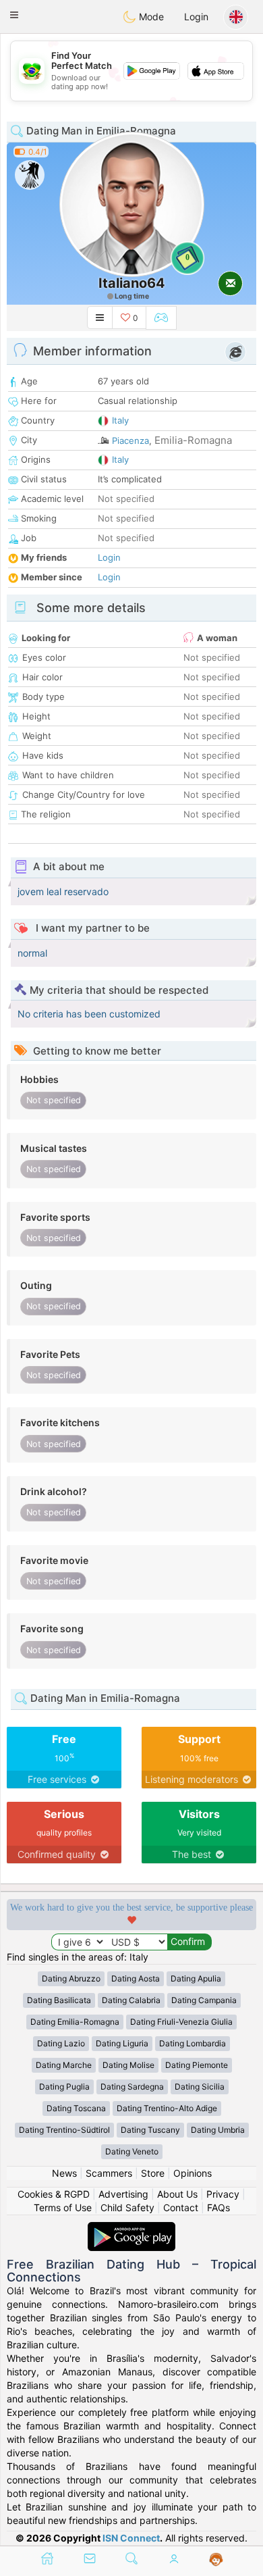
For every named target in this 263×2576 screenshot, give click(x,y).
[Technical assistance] (216, 2560)
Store (153, 2173)
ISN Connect (131, 2538)
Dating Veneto (132, 2151)
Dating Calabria (131, 2000)
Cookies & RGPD (54, 2194)
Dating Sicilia (200, 2087)
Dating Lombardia (193, 2043)
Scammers (109, 2173)
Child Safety (127, 2207)
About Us (177, 2194)
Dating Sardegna (132, 2087)
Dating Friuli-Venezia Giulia (181, 2022)
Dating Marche (64, 2065)
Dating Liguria (122, 2043)
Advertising (123, 2194)
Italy (120, 420)
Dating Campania (204, 2000)
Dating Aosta (136, 1978)
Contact (181, 2207)
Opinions (193, 2173)
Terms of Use (63, 2207)
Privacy (223, 2194)
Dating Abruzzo (71, 1978)
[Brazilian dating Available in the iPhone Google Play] (131, 2228)
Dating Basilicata (59, 2000)
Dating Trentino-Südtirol (64, 2130)
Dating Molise (128, 2065)
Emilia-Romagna (193, 440)
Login (196, 17)
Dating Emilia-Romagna (75, 2022)
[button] (14, 15)
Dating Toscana (76, 2108)
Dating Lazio (61, 2043)
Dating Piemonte (197, 2065)
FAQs (218, 2207)
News (64, 2173)
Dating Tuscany (150, 2130)
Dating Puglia (64, 2087)
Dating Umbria (218, 2130)
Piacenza (130, 440)
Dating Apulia (196, 1978)
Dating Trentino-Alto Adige (167, 2108)
